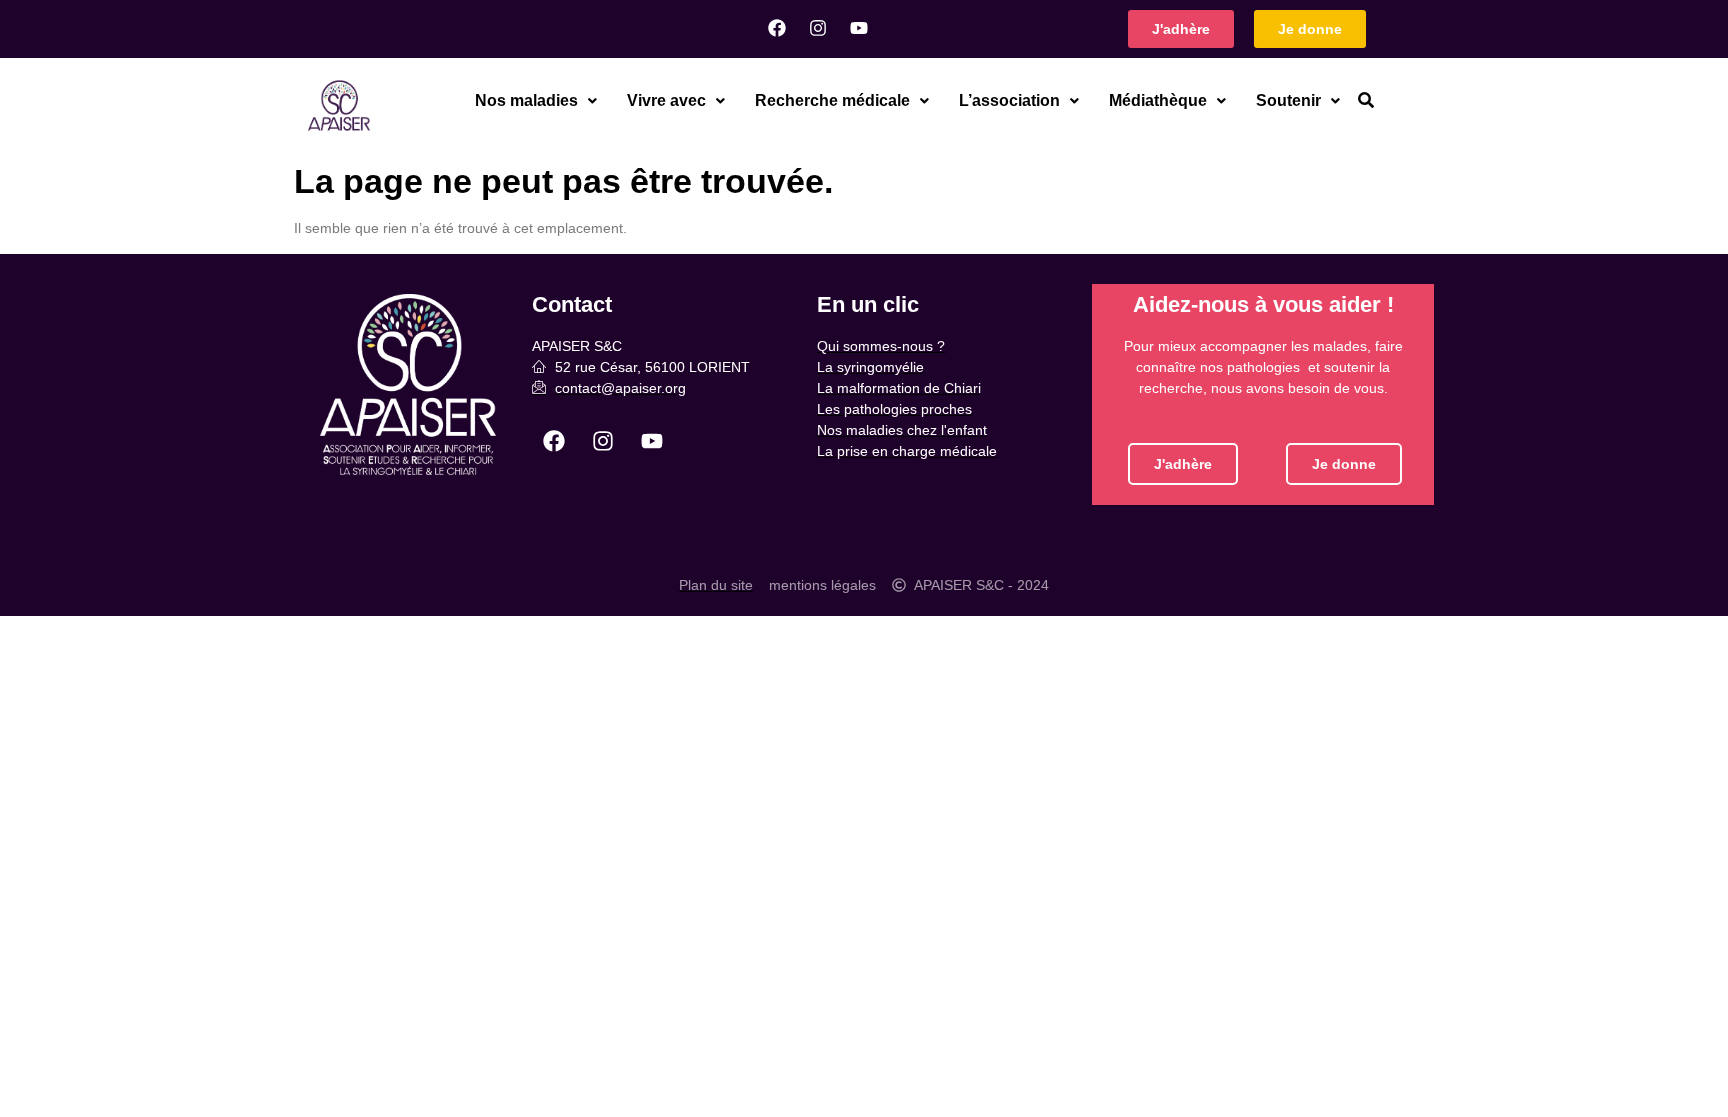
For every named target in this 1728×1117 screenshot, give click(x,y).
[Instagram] (818, 28)
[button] (536, 101)
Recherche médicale (832, 100)
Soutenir (1288, 100)
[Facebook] (777, 28)
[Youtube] (859, 28)
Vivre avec (666, 100)
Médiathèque (1158, 100)
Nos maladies (526, 100)
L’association (1009, 100)
